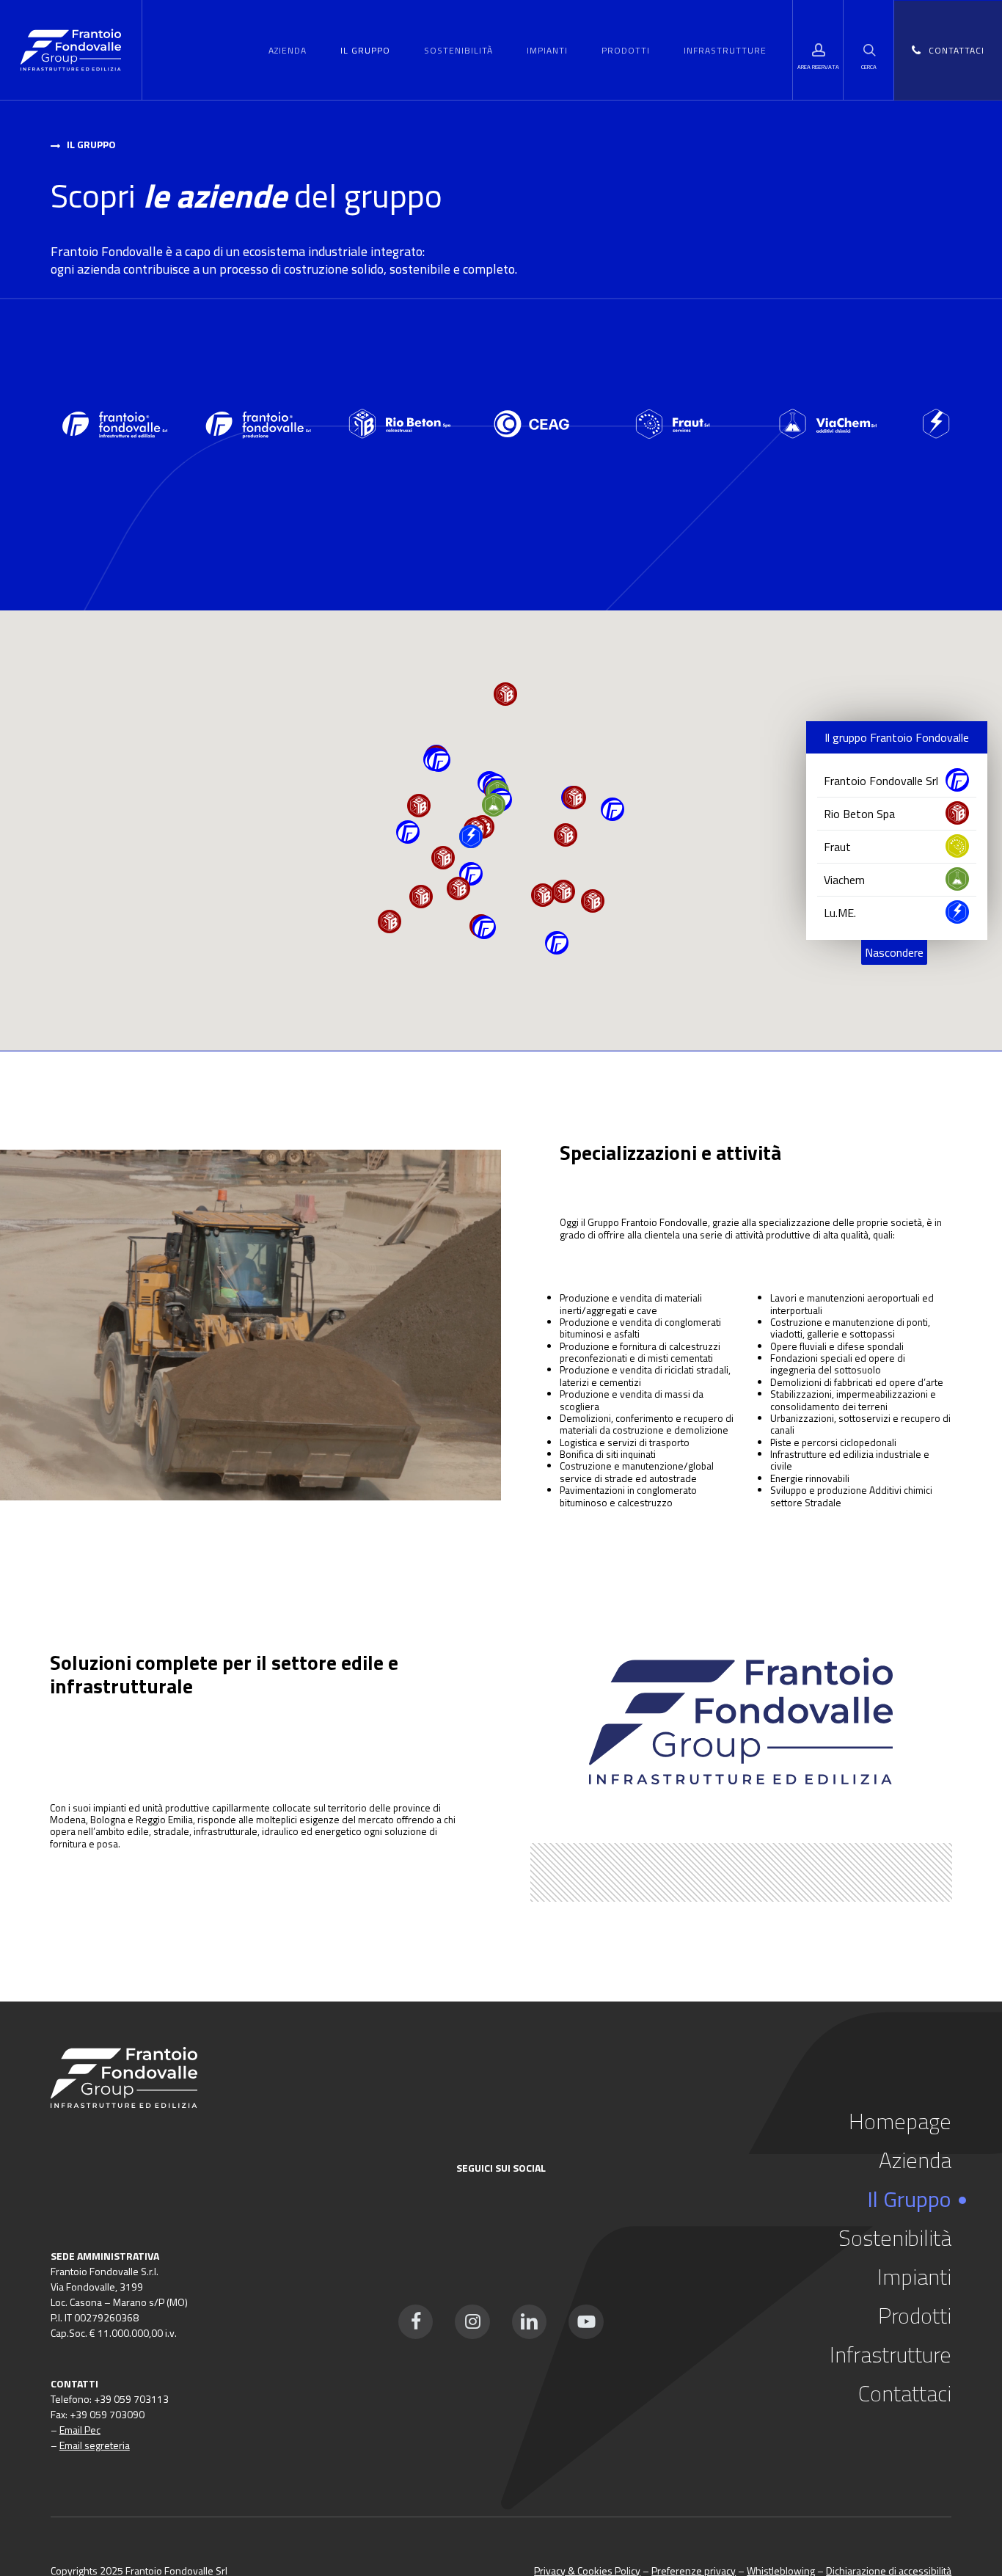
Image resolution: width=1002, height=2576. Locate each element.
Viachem (844, 880)
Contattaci (905, 2393)
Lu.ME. (840, 913)
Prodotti (915, 2316)
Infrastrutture (891, 2354)
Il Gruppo (909, 2199)
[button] (91, 145)
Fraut (837, 847)
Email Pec (80, 2430)
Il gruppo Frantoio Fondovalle (897, 737)
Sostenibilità (895, 2238)
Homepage (900, 2121)
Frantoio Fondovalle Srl (881, 781)
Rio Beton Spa (859, 814)
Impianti (914, 2277)
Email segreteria (95, 2445)
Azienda (915, 2160)
